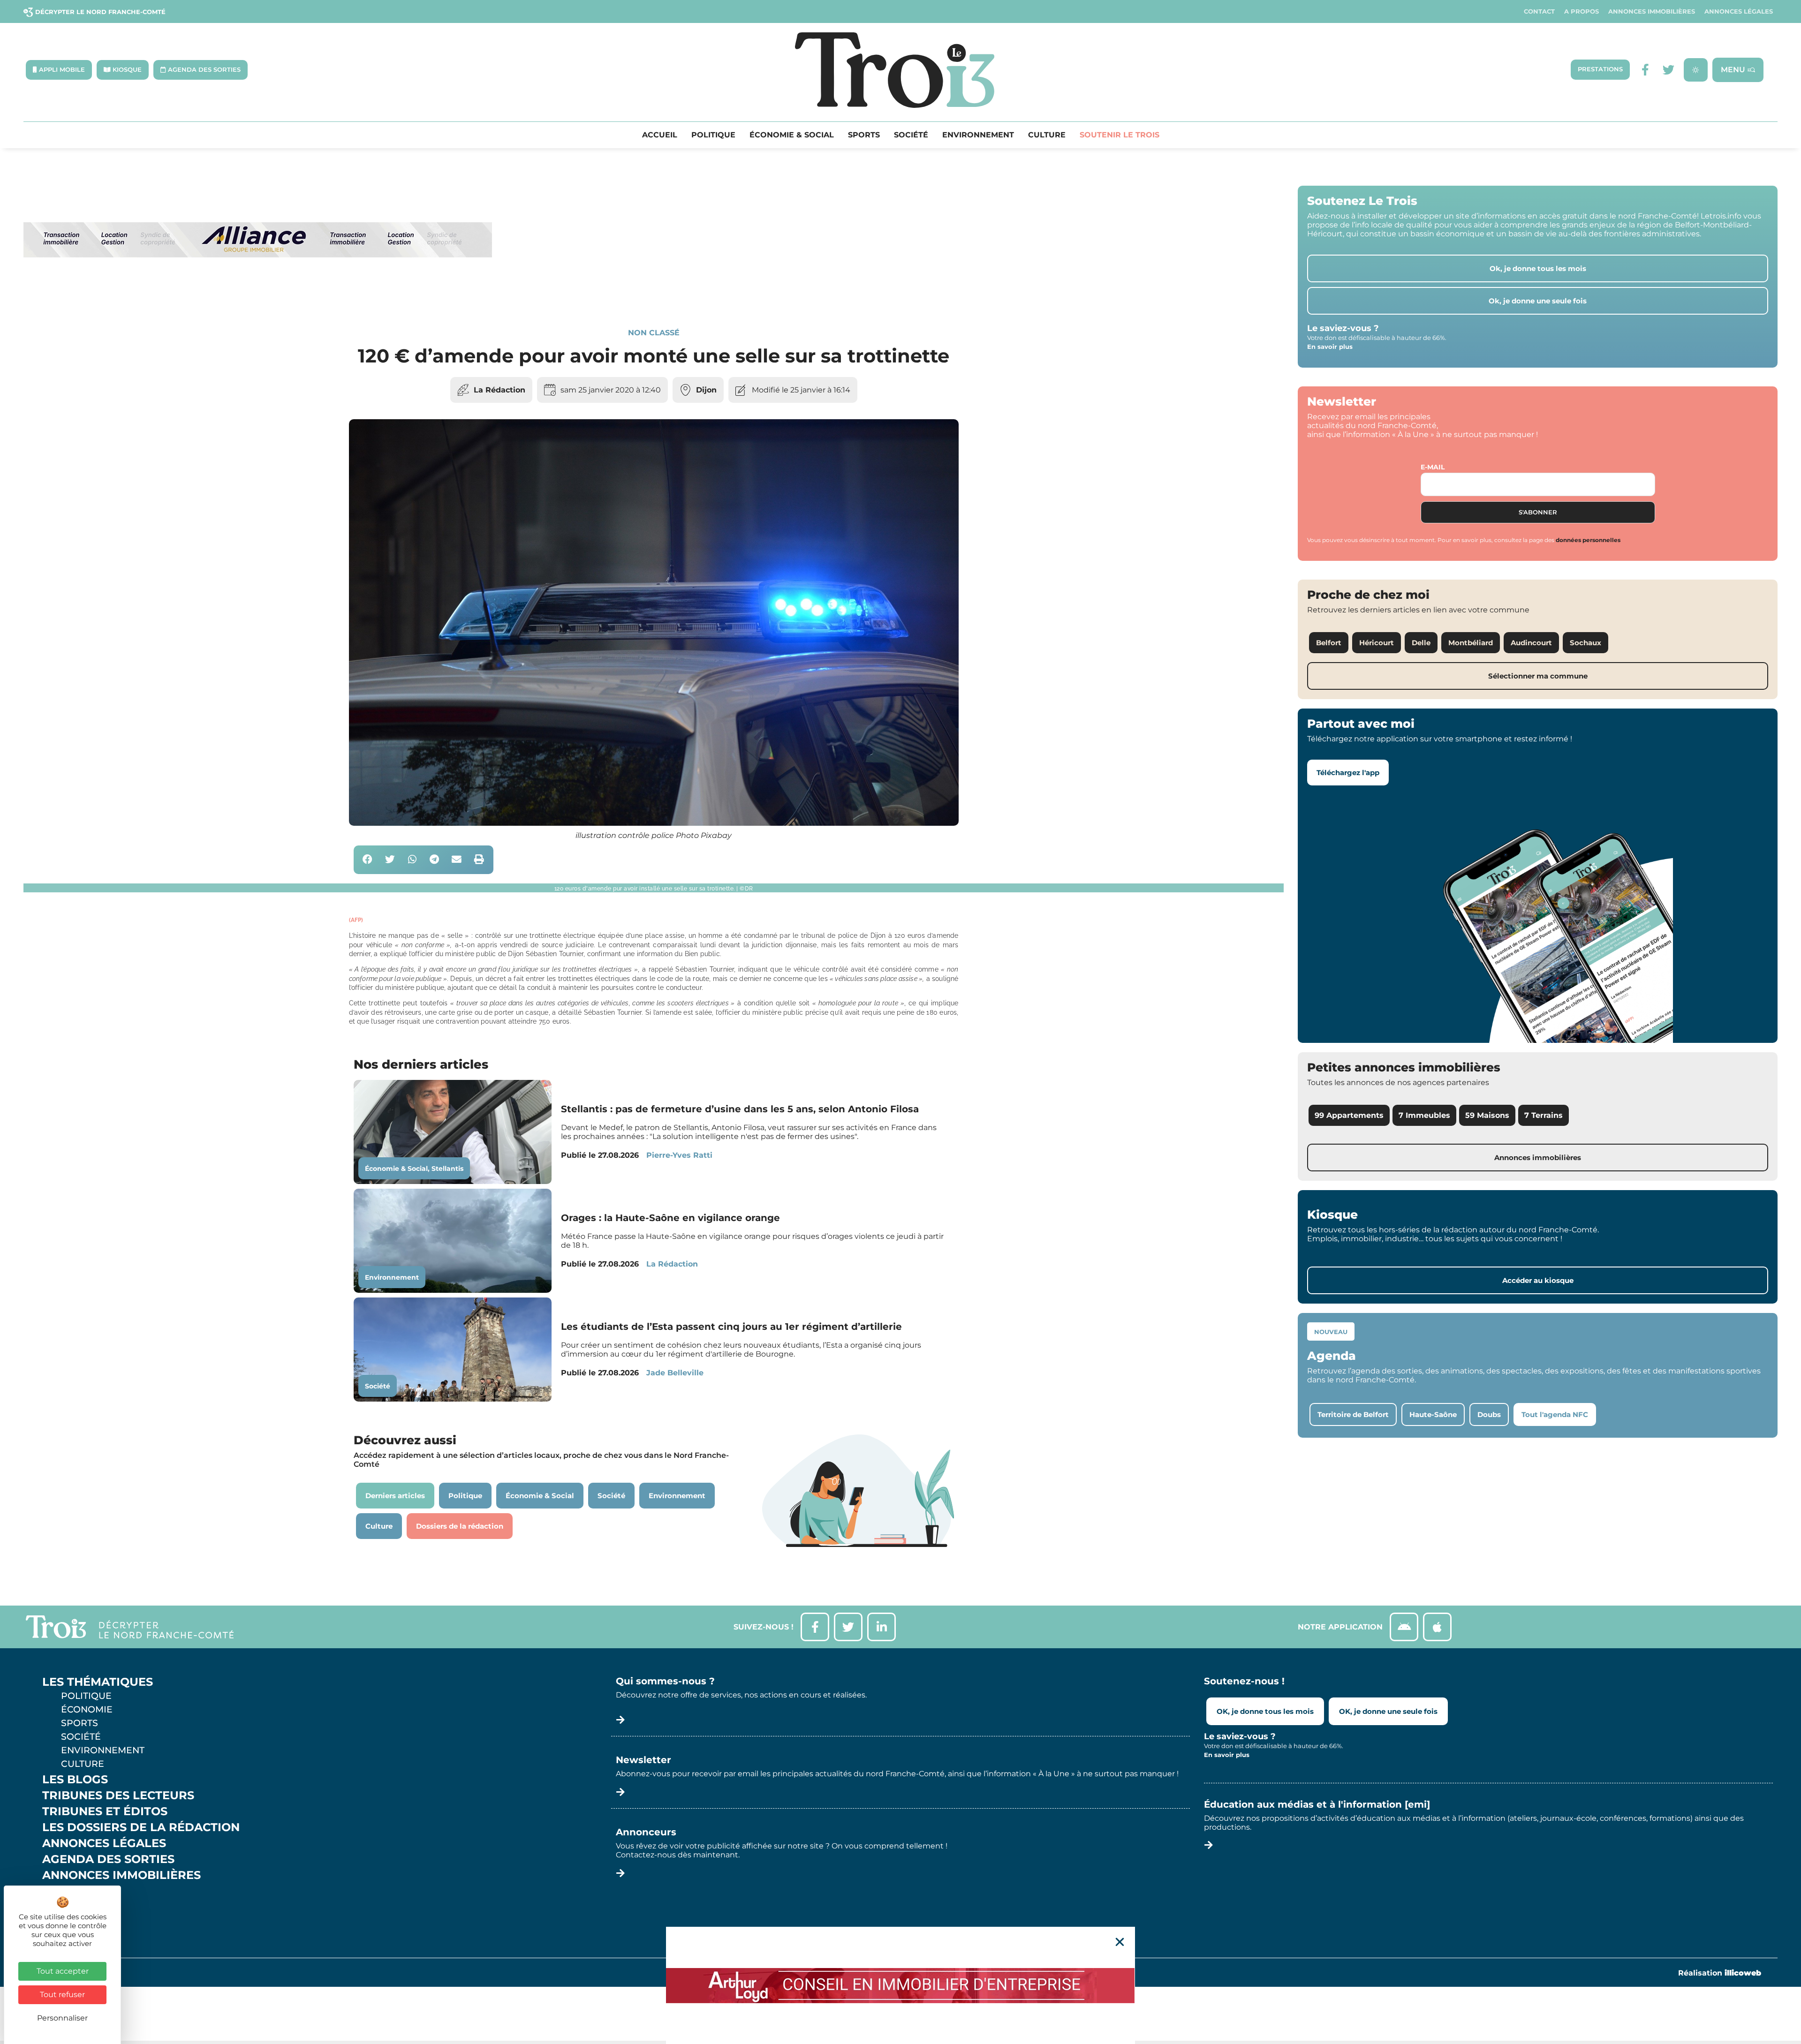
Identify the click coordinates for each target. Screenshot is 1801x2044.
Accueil (660, 135)
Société (911, 135)
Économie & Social (792, 135)
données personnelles (1588, 540)
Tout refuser (62, 1995)
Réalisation (1720, 1973)
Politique (713, 135)
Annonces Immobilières (1652, 11)
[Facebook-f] (1645, 70)
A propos (1582, 11)
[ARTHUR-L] (900, 1985)
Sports (864, 135)
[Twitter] (1669, 70)
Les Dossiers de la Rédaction (141, 1827)
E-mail (1433, 467)
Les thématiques (98, 1682)
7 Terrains (1544, 1115)
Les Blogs (75, 1780)
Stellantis (447, 1169)
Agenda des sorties (108, 1859)
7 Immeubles (1424, 1115)
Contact (1539, 11)
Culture (1047, 135)
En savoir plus (1330, 347)
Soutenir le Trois (1120, 135)
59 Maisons (1487, 1115)
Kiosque (69, 1891)
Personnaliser (62, 2018)
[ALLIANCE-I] (258, 296)
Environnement (978, 135)
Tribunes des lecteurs (118, 1795)
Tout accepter (63, 1971)
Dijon (706, 390)
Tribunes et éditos (105, 1811)
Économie (87, 1709)
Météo (63, 1907)
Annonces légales (1739, 11)
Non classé (654, 333)
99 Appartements (1349, 1115)
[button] (368, 860)
